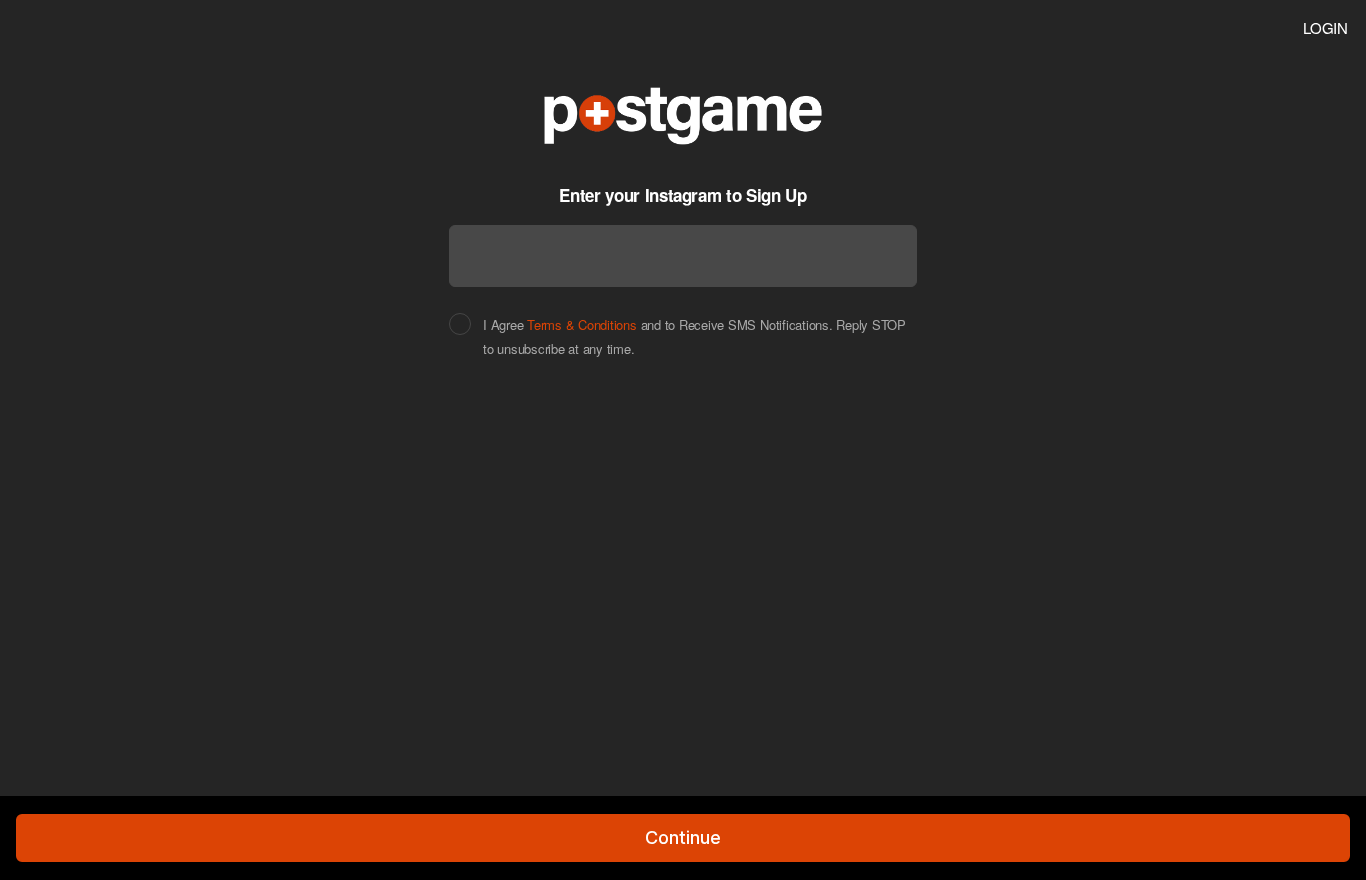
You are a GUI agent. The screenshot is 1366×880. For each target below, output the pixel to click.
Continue (683, 837)
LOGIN (1325, 27)
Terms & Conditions (582, 324)
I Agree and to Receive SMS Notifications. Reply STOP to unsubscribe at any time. (694, 337)
